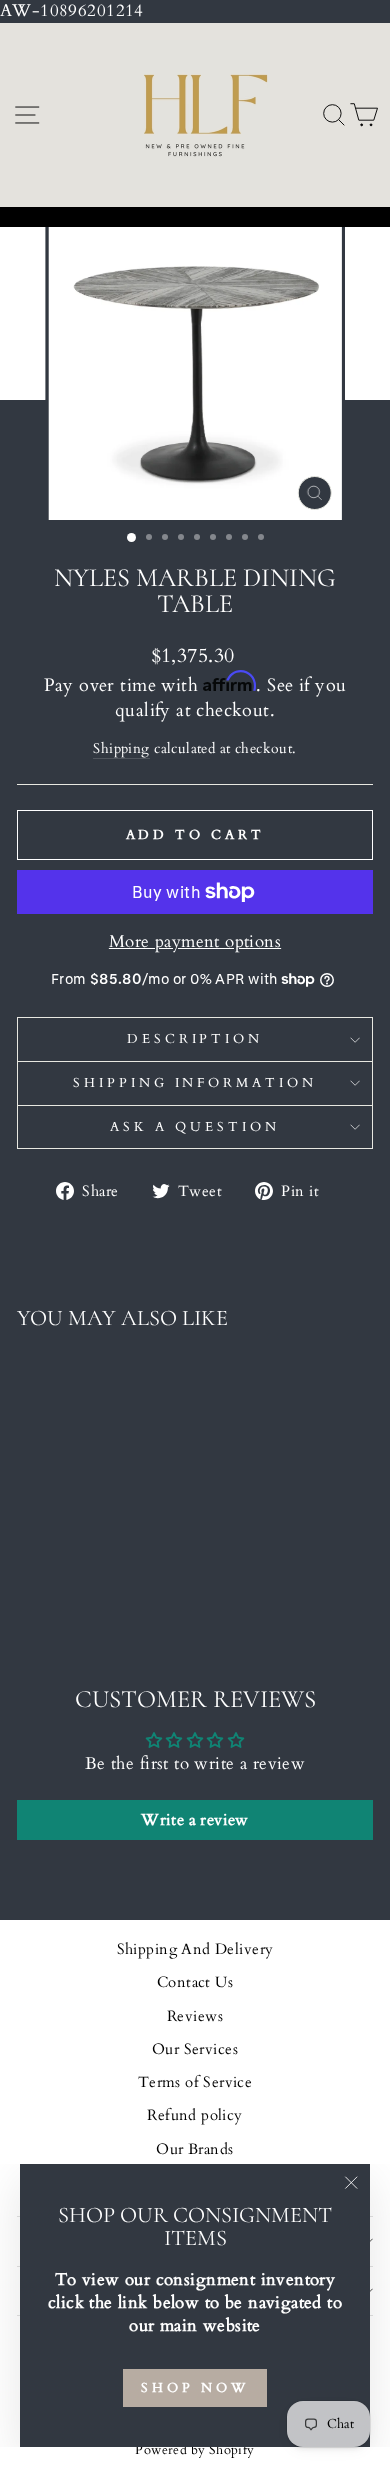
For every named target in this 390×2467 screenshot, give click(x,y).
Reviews (195, 2016)
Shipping (121, 748)
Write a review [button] (195, 1820)
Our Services (195, 2049)
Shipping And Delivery (195, 1949)
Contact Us (195, 1982)
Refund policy (194, 2115)
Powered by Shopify (194, 2450)
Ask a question (195, 1127)
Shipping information (195, 1083)
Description (195, 1039)
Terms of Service (195, 2082)
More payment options (195, 942)
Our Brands (194, 2149)
